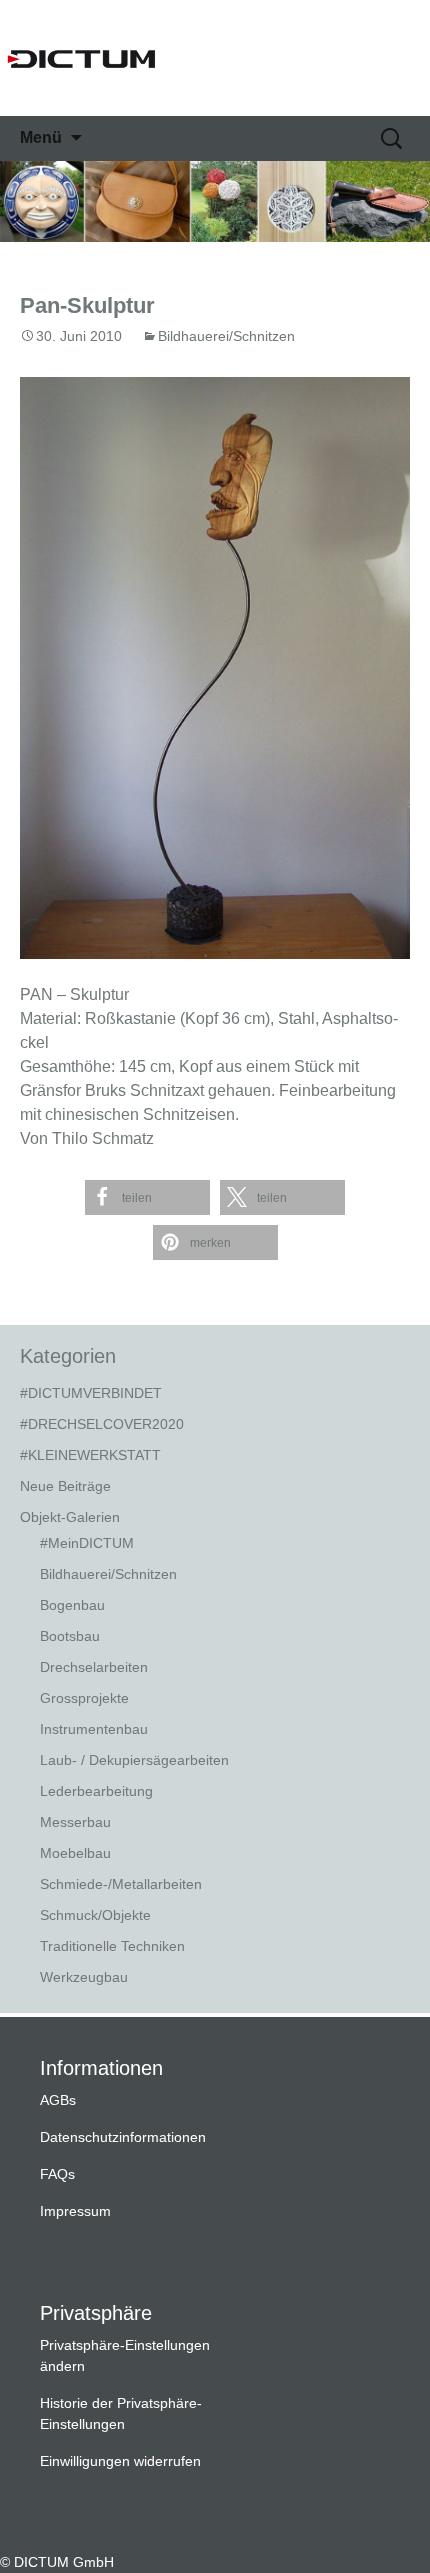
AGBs (58, 2100)
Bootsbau (70, 1636)
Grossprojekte (84, 1698)
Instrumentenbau (94, 1729)
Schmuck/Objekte (95, 1915)
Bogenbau (72, 1605)
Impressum (75, 2211)
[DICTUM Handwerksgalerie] (215, 58)
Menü (41, 137)
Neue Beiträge (65, 1486)
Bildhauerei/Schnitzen (226, 336)
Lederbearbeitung (96, 1791)
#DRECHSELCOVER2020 (102, 1424)
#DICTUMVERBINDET (91, 1393)
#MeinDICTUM (87, 1543)
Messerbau (75, 1822)
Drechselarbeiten (94, 1667)
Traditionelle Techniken (112, 1946)
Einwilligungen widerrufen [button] (120, 2461)
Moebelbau (75, 1853)
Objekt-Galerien (70, 1517)
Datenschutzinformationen (123, 2137)
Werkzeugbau (84, 1977)
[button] (147, 1197)
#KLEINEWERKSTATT (90, 1455)
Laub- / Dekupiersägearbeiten (134, 1760)
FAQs (57, 2174)
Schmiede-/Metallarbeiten (121, 1884)
